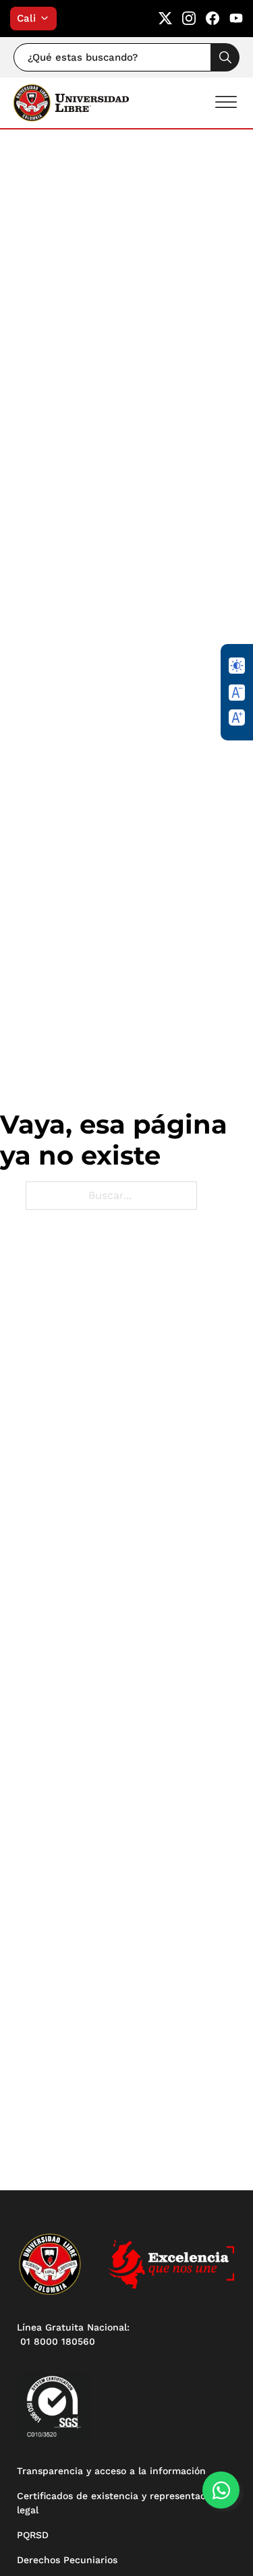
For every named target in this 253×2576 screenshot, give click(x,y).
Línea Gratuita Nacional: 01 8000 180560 (73, 2334)
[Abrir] (226, 102)
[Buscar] (225, 57)
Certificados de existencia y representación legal (118, 2503)
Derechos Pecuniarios (67, 2560)
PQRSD (33, 2535)
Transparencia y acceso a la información (111, 2471)
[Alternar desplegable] (48, 18)
